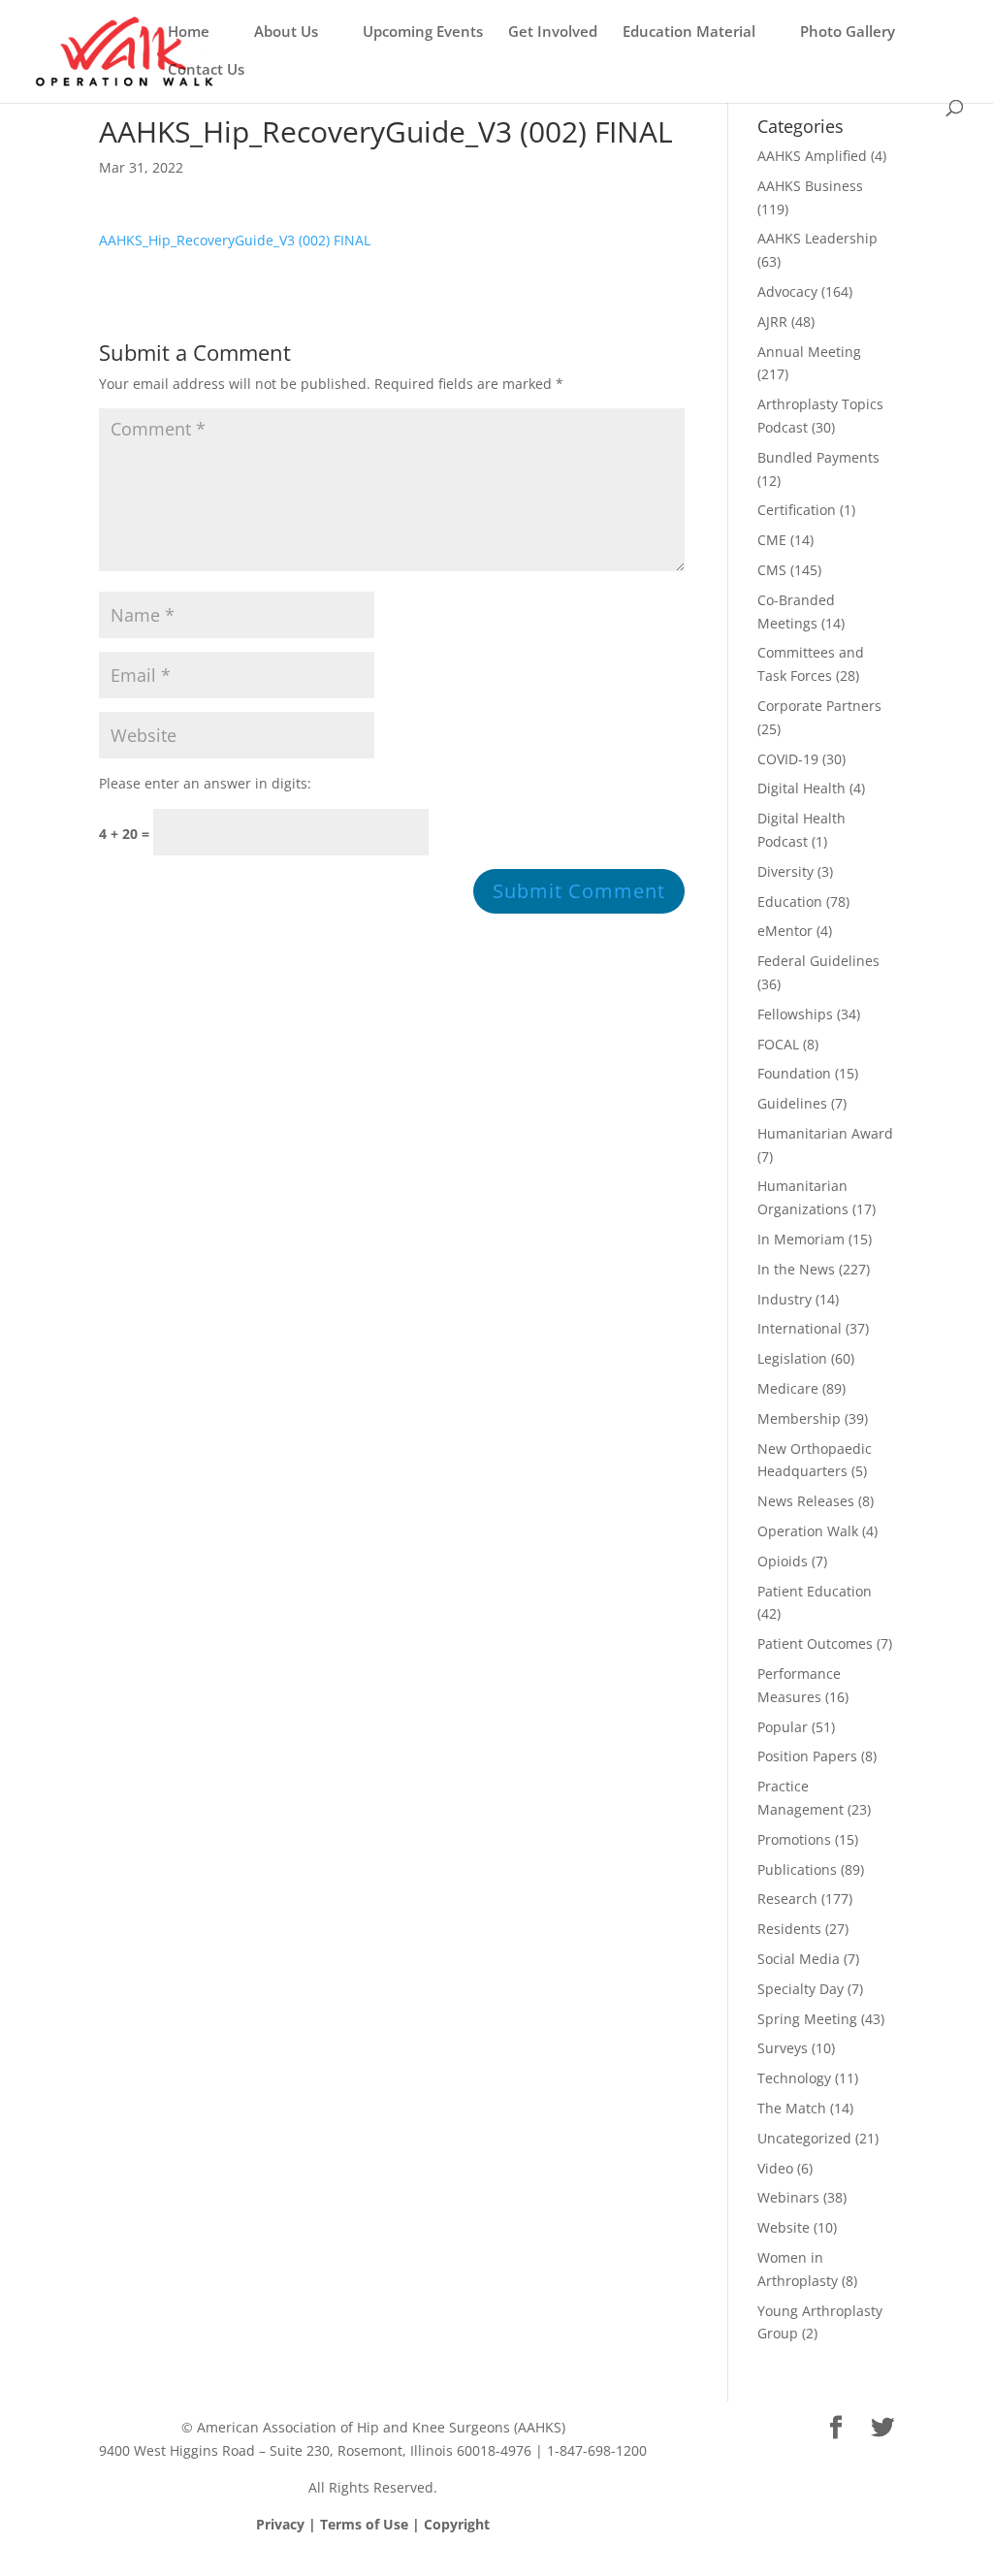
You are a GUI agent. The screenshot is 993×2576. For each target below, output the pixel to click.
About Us (286, 32)
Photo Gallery (848, 32)
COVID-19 (788, 759)
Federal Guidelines (818, 961)
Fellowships (795, 1014)
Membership (799, 1418)
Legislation (792, 1358)
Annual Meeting (809, 352)
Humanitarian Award (825, 1133)
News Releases (806, 1501)
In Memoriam (801, 1239)
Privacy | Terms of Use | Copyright (373, 2524)
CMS (772, 570)
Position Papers (807, 1756)
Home (189, 32)
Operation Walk (808, 1531)
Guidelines (792, 1103)
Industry (785, 1299)
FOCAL (778, 1044)
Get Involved (553, 32)
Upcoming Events (423, 32)
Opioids (783, 1561)
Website (784, 2227)
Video (775, 2168)
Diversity (785, 871)
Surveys (783, 2048)
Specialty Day (801, 1989)
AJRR (772, 322)
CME (772, 540)
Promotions (794, 1839)
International (800, 1328)
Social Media (799, 1959)
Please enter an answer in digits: (205, 783)
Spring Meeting (807, 2019)
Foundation (794, 1073)
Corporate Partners (819, 706)
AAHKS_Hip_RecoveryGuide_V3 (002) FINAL (235, 240)
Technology (794, 2078)
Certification (797, 510)
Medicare (788, 1388)
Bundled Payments (818, 457)
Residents (789, 1929)
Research (787, 1899)
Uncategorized (804, 2138)
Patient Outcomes (815, 1643)
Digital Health (801, 788)
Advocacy (787, 291)
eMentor (785, 931)
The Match (792, 2108)
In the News (796, 1269)
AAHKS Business (810, 186)
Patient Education (815, 1591)
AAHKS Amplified (812, 156)
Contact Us (206, 70)
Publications (797, 1869)
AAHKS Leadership (817, 238)
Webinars (788, 2197)
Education (790, 902)
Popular (783, 1727)
